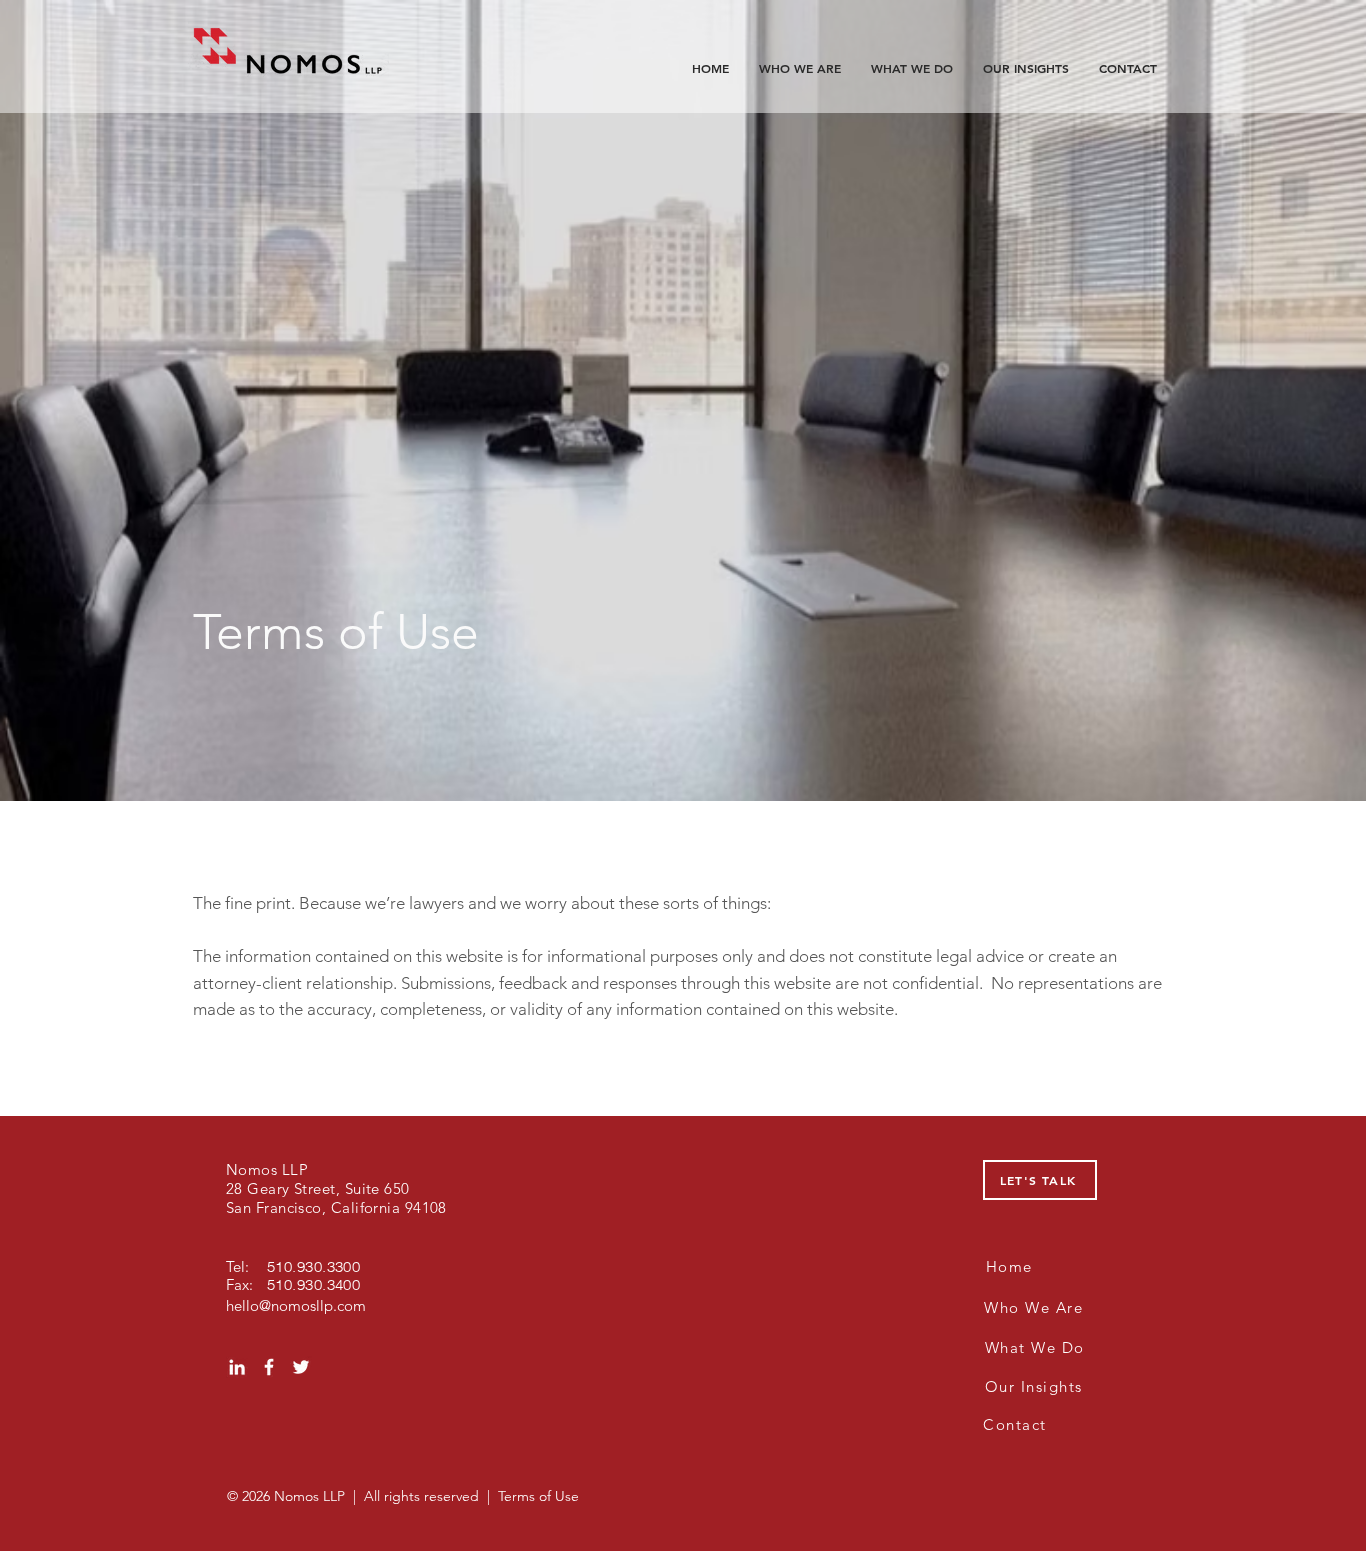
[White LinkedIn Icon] (237, 1367)
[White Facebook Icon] (269, 1367)
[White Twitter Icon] (301, 1367)
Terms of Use (538, 1496)
